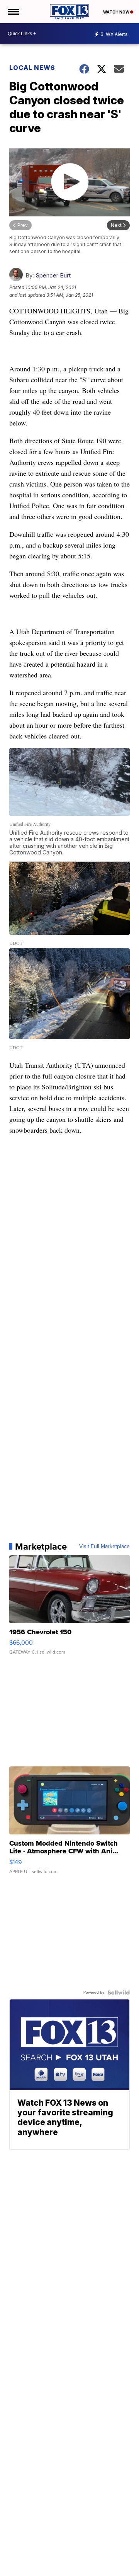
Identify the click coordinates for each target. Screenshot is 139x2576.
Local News (32, 68)
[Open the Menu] (13, 12)
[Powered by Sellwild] (119, 1992)
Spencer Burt (53, 275)
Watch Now (117, 12)
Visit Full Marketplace (104, 1547)
